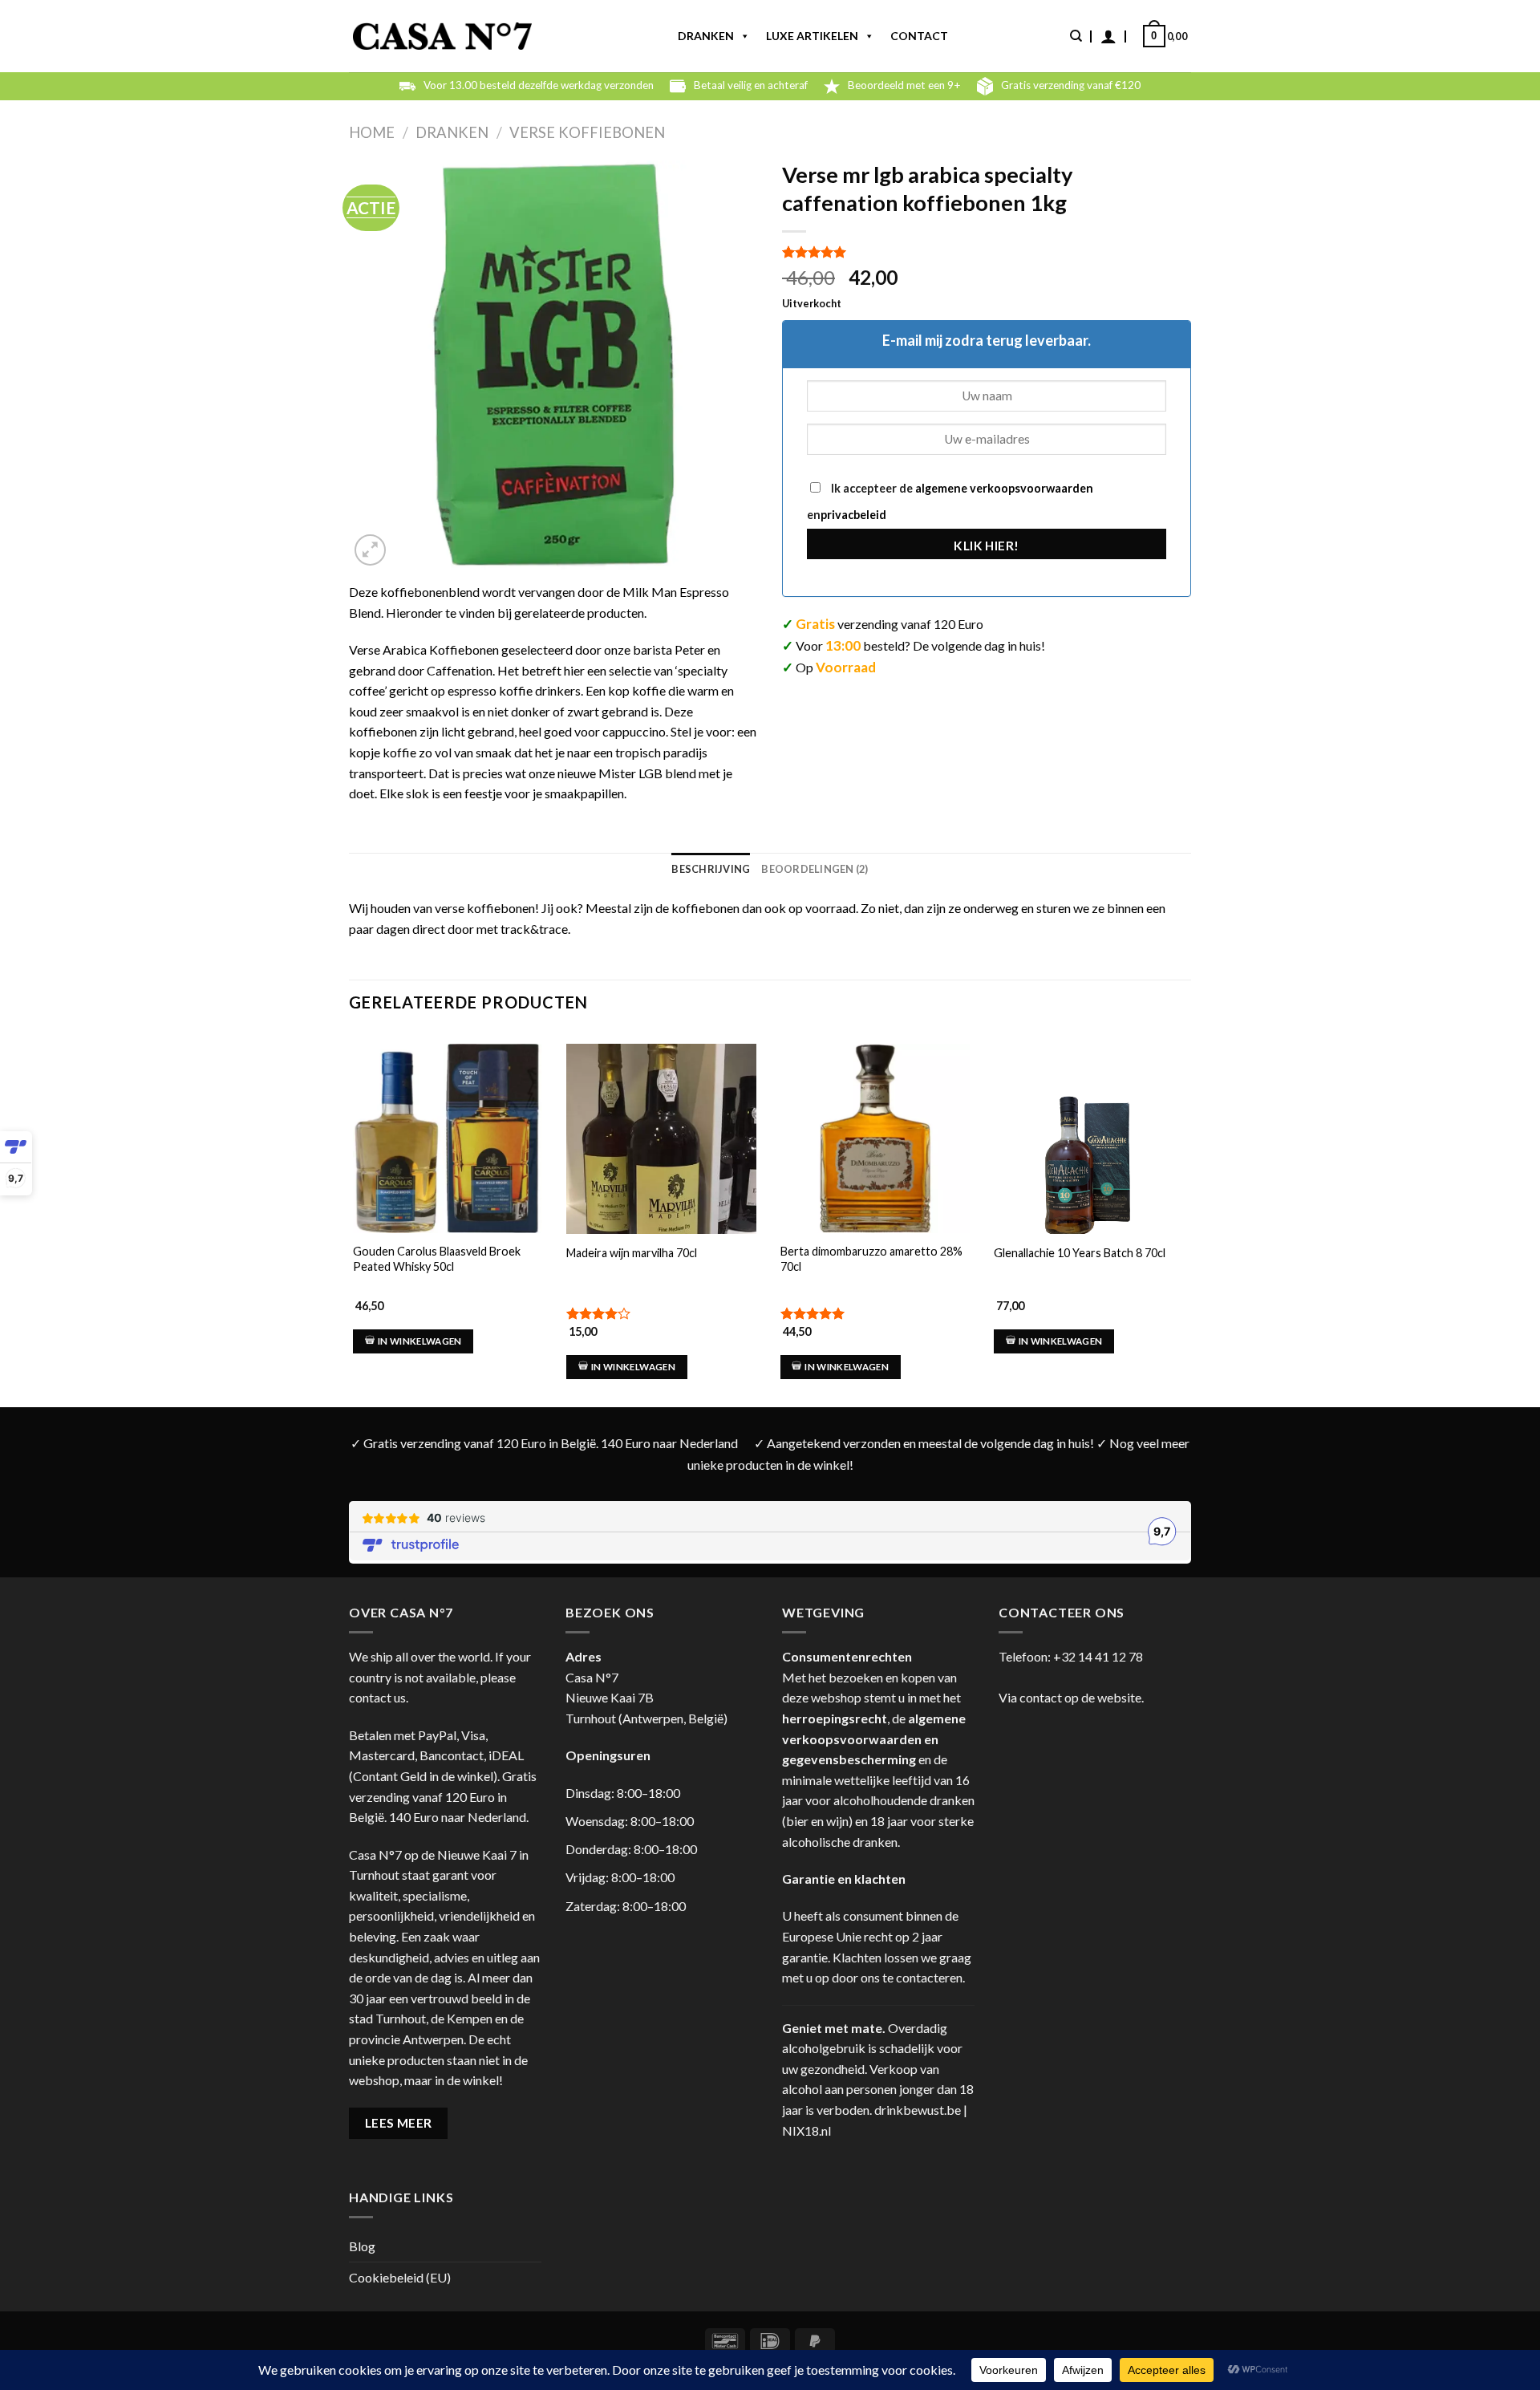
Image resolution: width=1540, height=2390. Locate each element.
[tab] (711, 869)
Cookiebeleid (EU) (400, 2277)
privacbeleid (853, 515)
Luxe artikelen (812, 36)
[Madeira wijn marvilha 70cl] (661, 1161)
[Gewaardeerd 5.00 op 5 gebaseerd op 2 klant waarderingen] (987, 252)
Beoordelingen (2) (815, 869)
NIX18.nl (806, 2130)
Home (372, 132)
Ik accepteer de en (950, 501)
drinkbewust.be (918, 2110)
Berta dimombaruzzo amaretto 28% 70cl (871, 1259)
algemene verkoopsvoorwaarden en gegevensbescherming (874, 1739)
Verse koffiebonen (587, 132)
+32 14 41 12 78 (1098, 1656)
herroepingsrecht (835, 1718)
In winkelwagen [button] (420, 1341)
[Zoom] (370, 550)
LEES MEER (399, 2123)
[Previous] (350, 1204)
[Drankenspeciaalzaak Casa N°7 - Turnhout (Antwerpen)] (442, 37)
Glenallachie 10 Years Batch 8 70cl (1080, 1253)
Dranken (706, 36)
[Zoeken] (1076, 36)
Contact (919, 36)
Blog (362, 2246)
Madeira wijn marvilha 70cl (632, 1253)
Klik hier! (987, 546)
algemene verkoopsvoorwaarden (1003, 488)
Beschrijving (711, 869)
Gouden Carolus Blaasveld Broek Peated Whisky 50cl (437, 1259)
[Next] (1186, 1204)
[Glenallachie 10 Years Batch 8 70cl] (1088, 1153)
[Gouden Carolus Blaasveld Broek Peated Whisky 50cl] (448, 1138)
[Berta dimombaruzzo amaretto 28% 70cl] (875, 1138)
